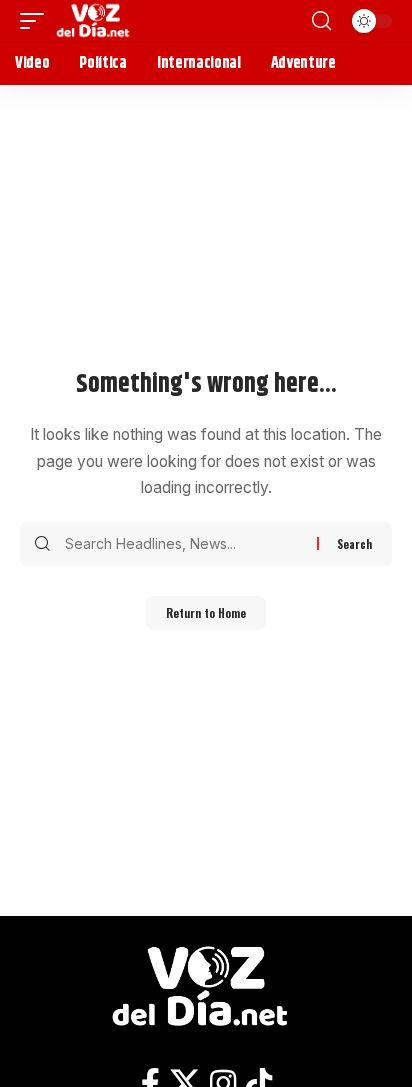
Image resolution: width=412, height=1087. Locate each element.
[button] (37, 21)
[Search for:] (183, 544)
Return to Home (206, 613)
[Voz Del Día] (95, 21)
